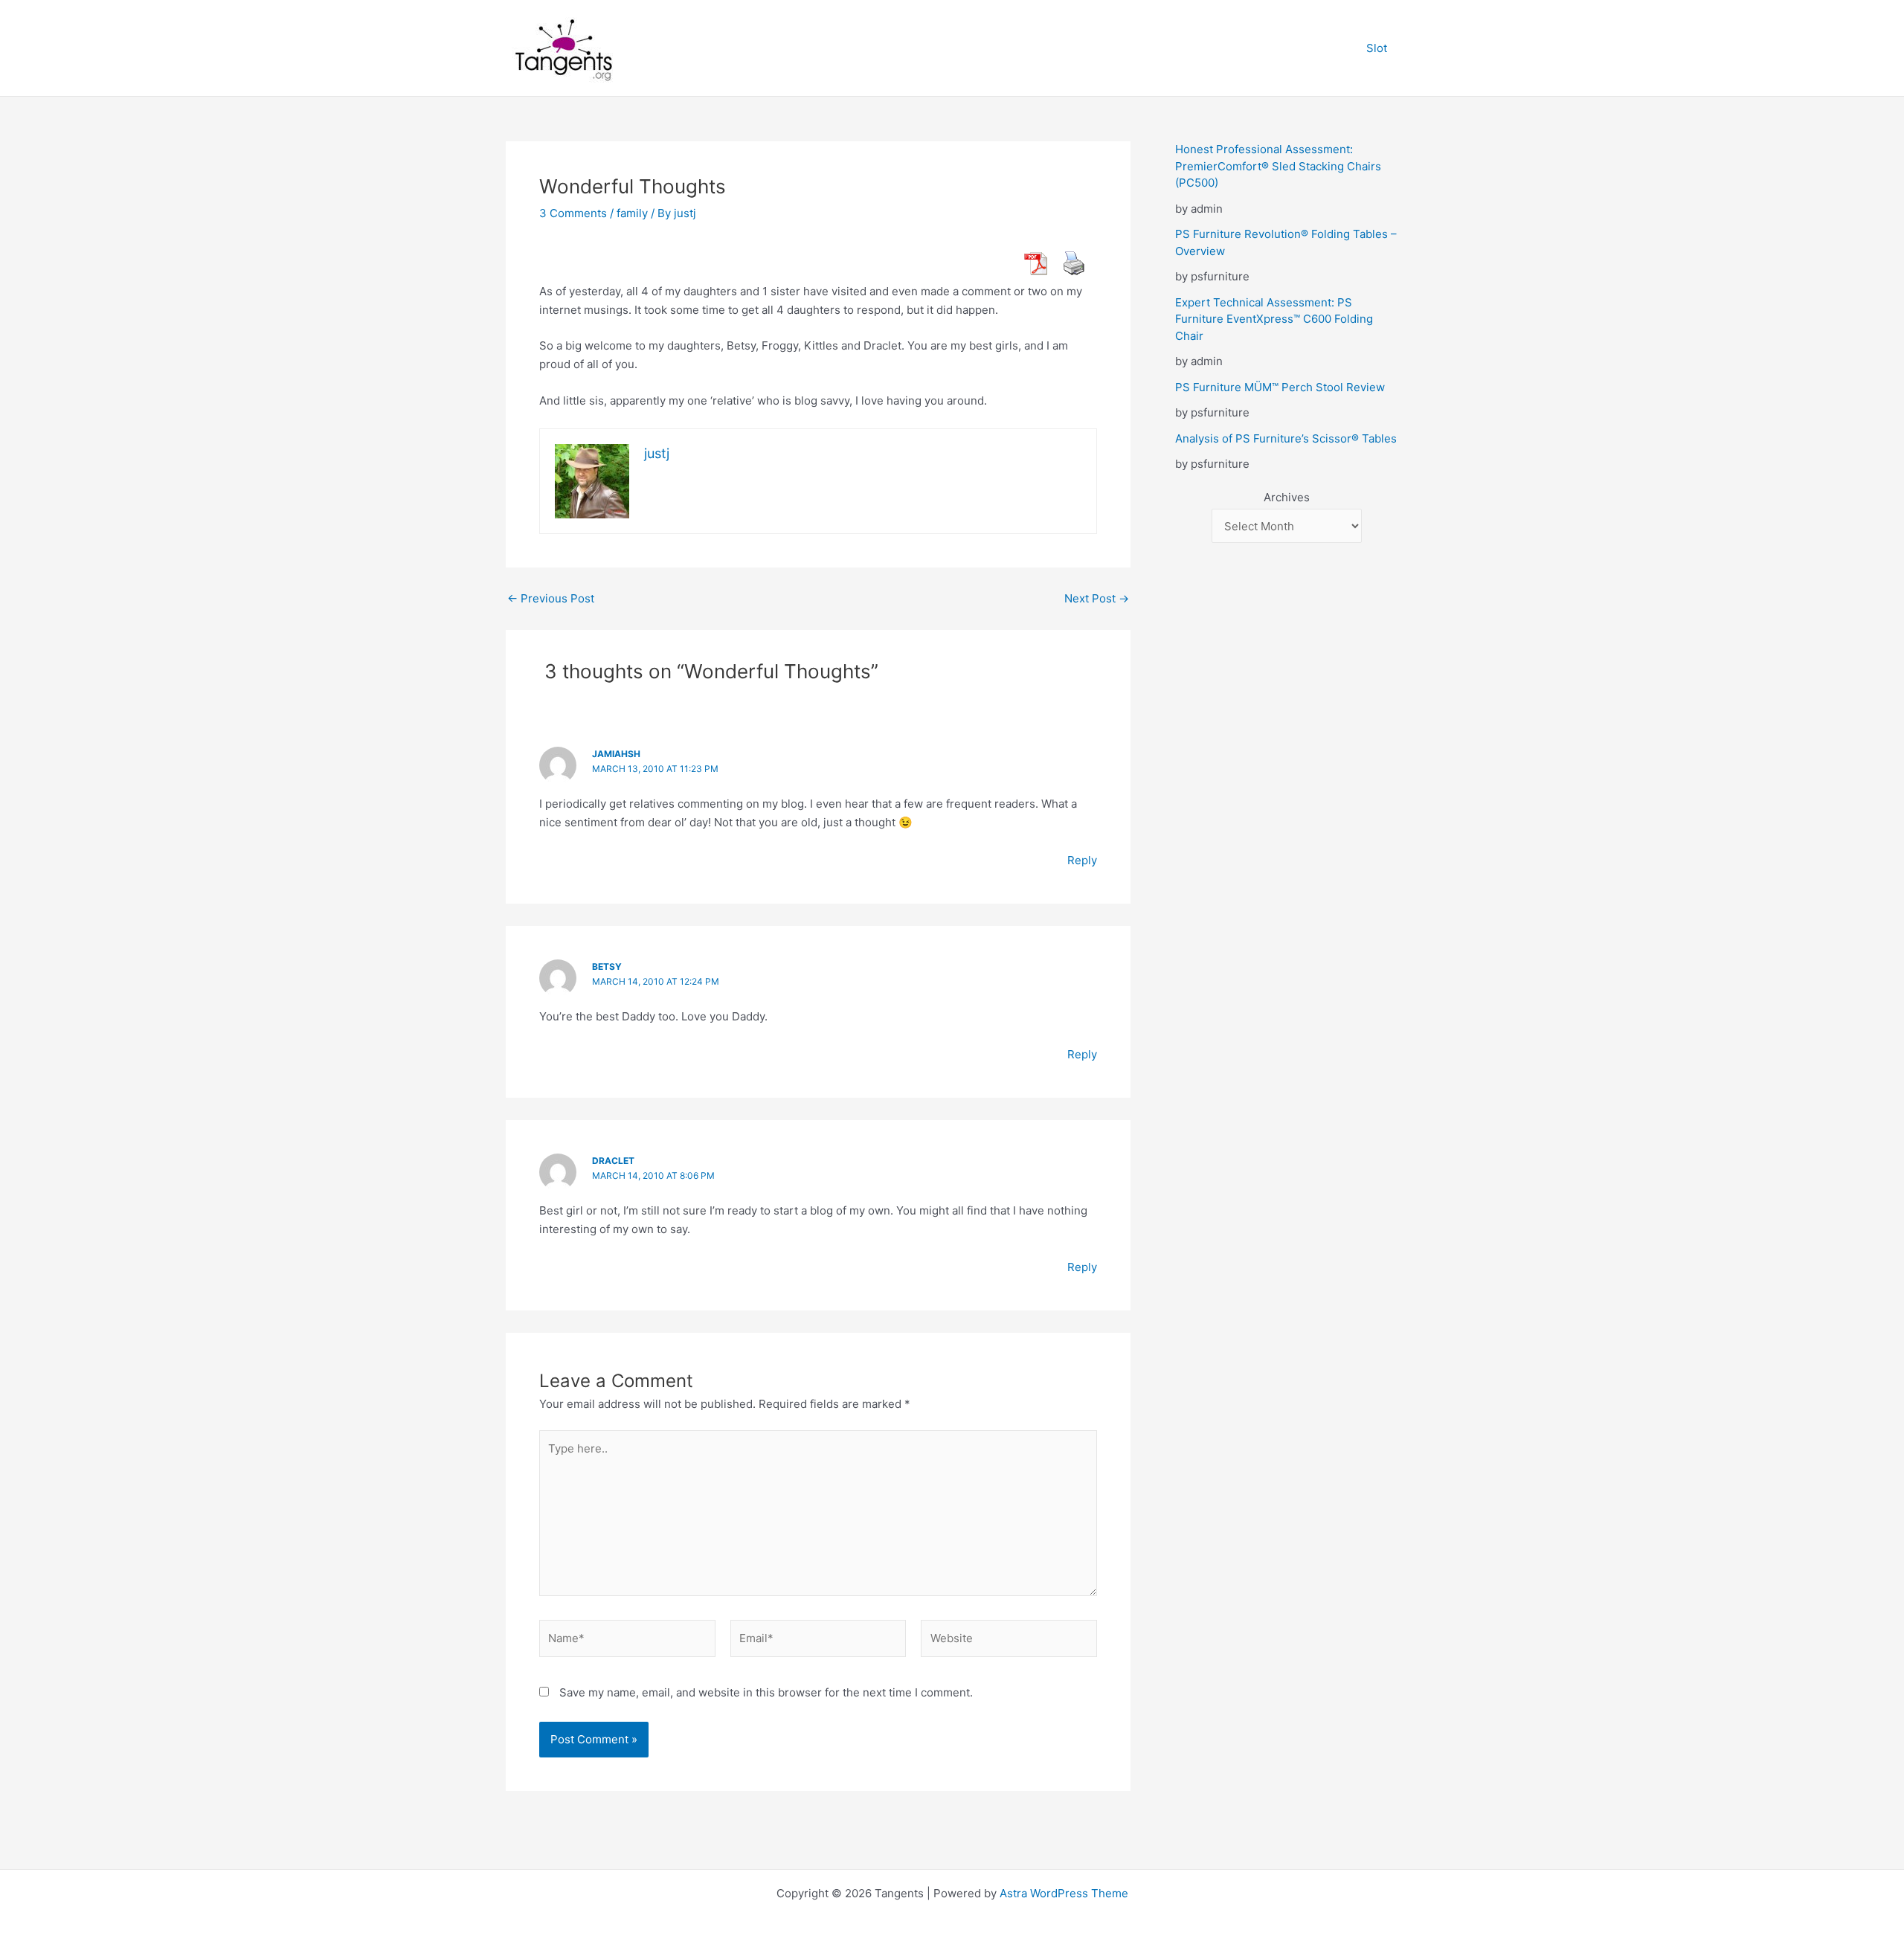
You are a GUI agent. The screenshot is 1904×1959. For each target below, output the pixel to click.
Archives (1287, 497)
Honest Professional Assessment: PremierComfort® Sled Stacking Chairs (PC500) (1278, 166)
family (632, 213)
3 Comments (573, 213)
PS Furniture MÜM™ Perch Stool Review (1280, 387)
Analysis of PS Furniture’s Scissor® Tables (1286, 438)
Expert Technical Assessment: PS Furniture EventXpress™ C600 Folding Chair (1274, 319)
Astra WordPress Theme (1064, 1893)
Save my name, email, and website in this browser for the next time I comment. (766, 1692)
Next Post (1097, 598)
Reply (1082, 860)
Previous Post (551, 598)
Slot (1377, 48)
